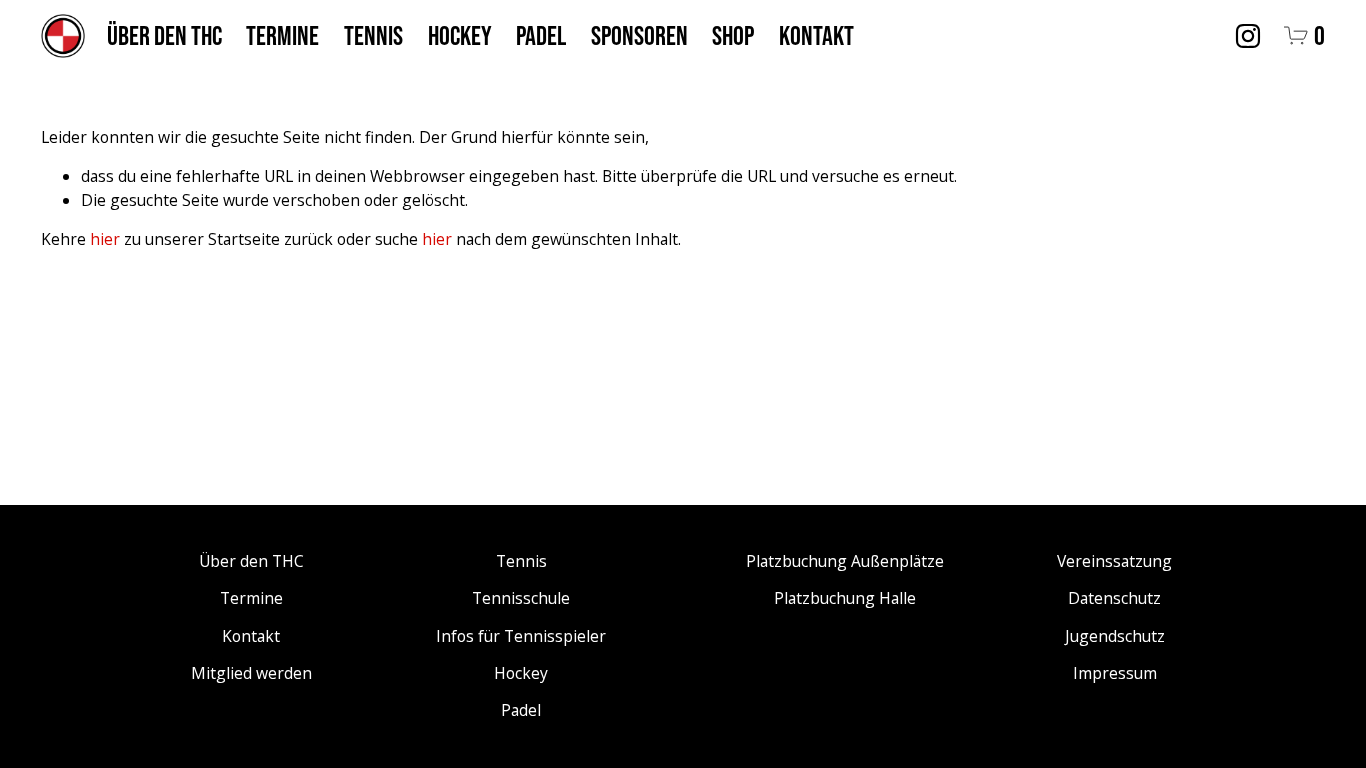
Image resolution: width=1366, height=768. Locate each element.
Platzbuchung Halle (845, 598)
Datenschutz (1114, 598)
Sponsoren (639, 35)
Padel (541, 35)
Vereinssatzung (1114, 561)
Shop (733, 35)
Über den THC (164, 35)
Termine (282, 35)
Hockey (460, 35)
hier (105, 239)
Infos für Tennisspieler (521, 636)
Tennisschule (521, 598)
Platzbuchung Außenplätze (845, 561)
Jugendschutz (1115, 636)
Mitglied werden (251, 673)
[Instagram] (1248, 36)
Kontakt (816, 35)
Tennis (373, 35)
